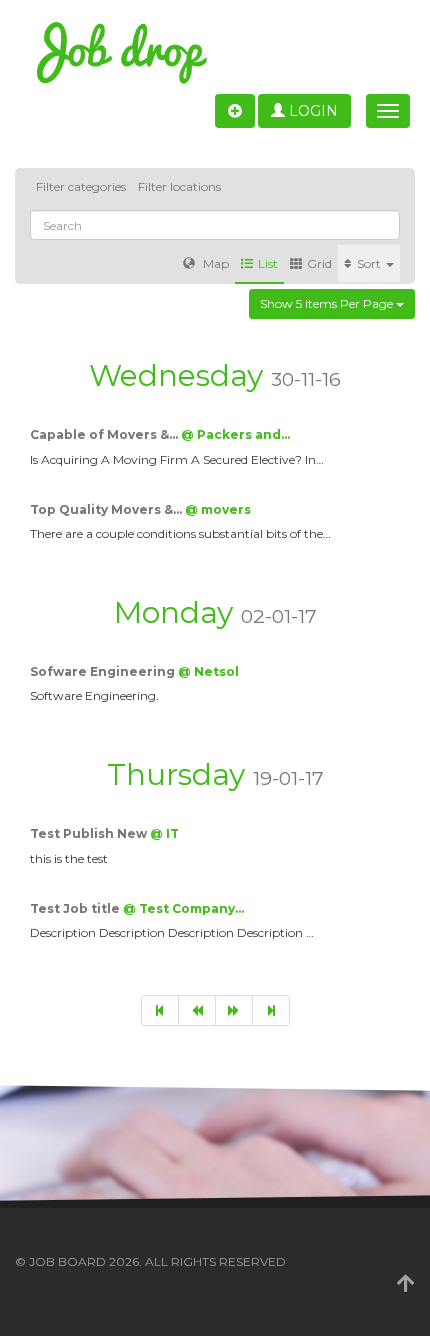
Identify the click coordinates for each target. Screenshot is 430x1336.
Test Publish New (90, 833)
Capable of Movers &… (105, 434)
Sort (370, 263)
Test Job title (76, 908)
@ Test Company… (183, 908)
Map (214, 263)
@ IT (164, 833)
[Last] (271, 1010)
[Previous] (197, 1010)
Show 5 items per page (328, 303)
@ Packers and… (235, 434)
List (268, 263)
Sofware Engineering (104, 671)
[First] (160, 1010)
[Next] (234, 1010)
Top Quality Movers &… (107, 509)
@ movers (218, 509)
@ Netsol (208, 671)
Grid (319, 263)
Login (311, 111)
